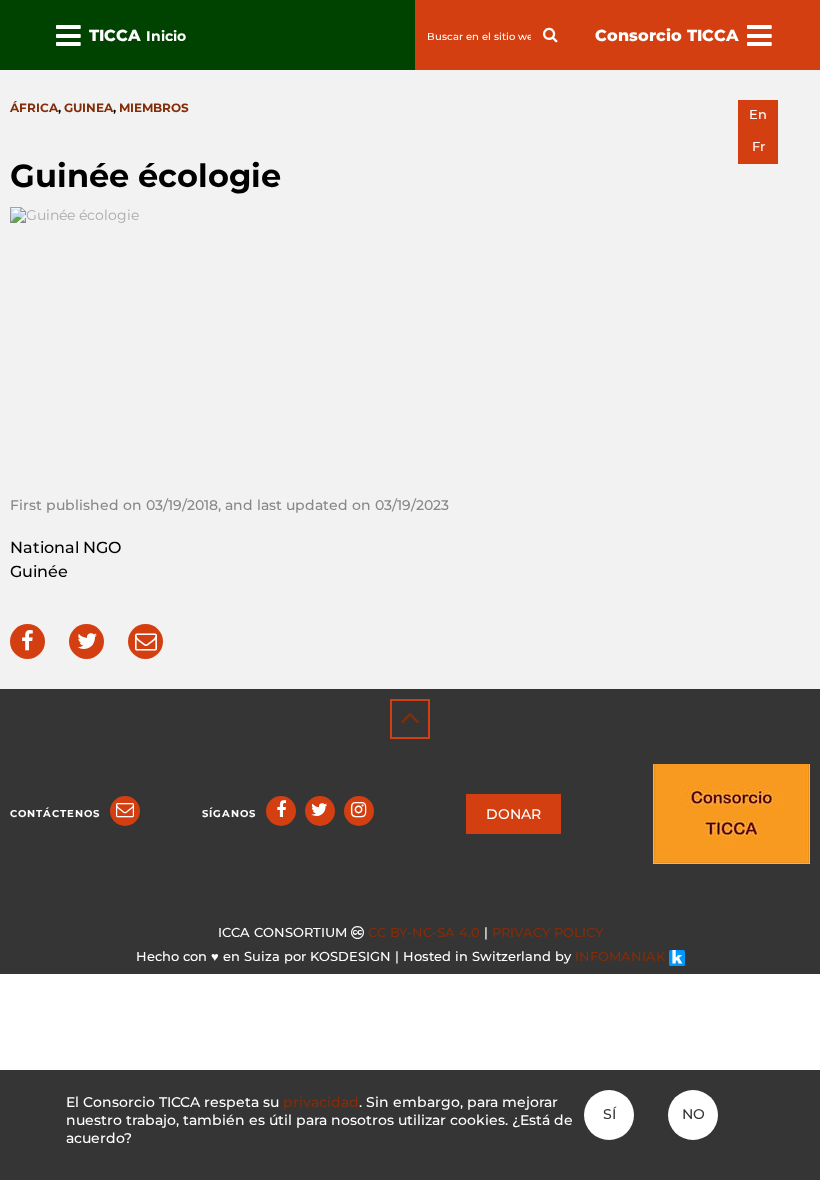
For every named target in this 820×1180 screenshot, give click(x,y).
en (758, 114)
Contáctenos (55, 813)
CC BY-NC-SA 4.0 (424, 932)
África (34, 107)
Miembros (154, 107)
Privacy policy (547, 932)
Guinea (88, 107)
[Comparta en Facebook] (27, 641)
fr (758, 146)
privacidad (321, 1102)
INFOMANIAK (622, 956)
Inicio (166, 36)
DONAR (513, 814)
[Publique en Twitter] (86, 641)
